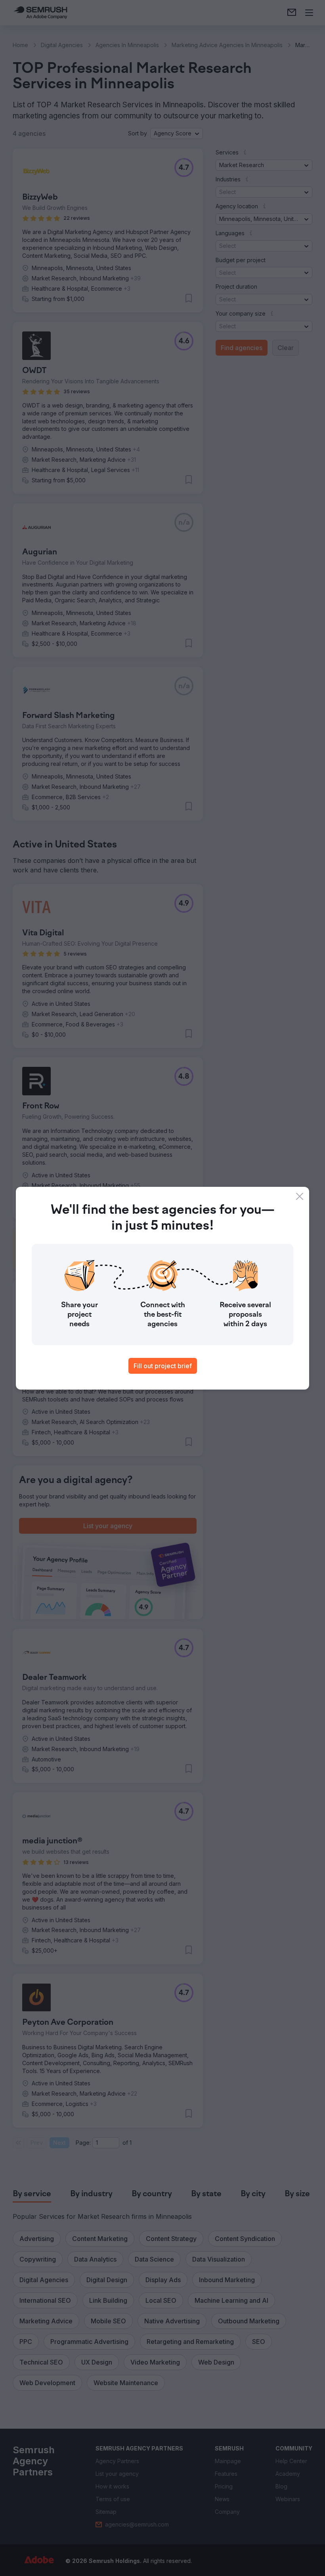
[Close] (300, 1196)
